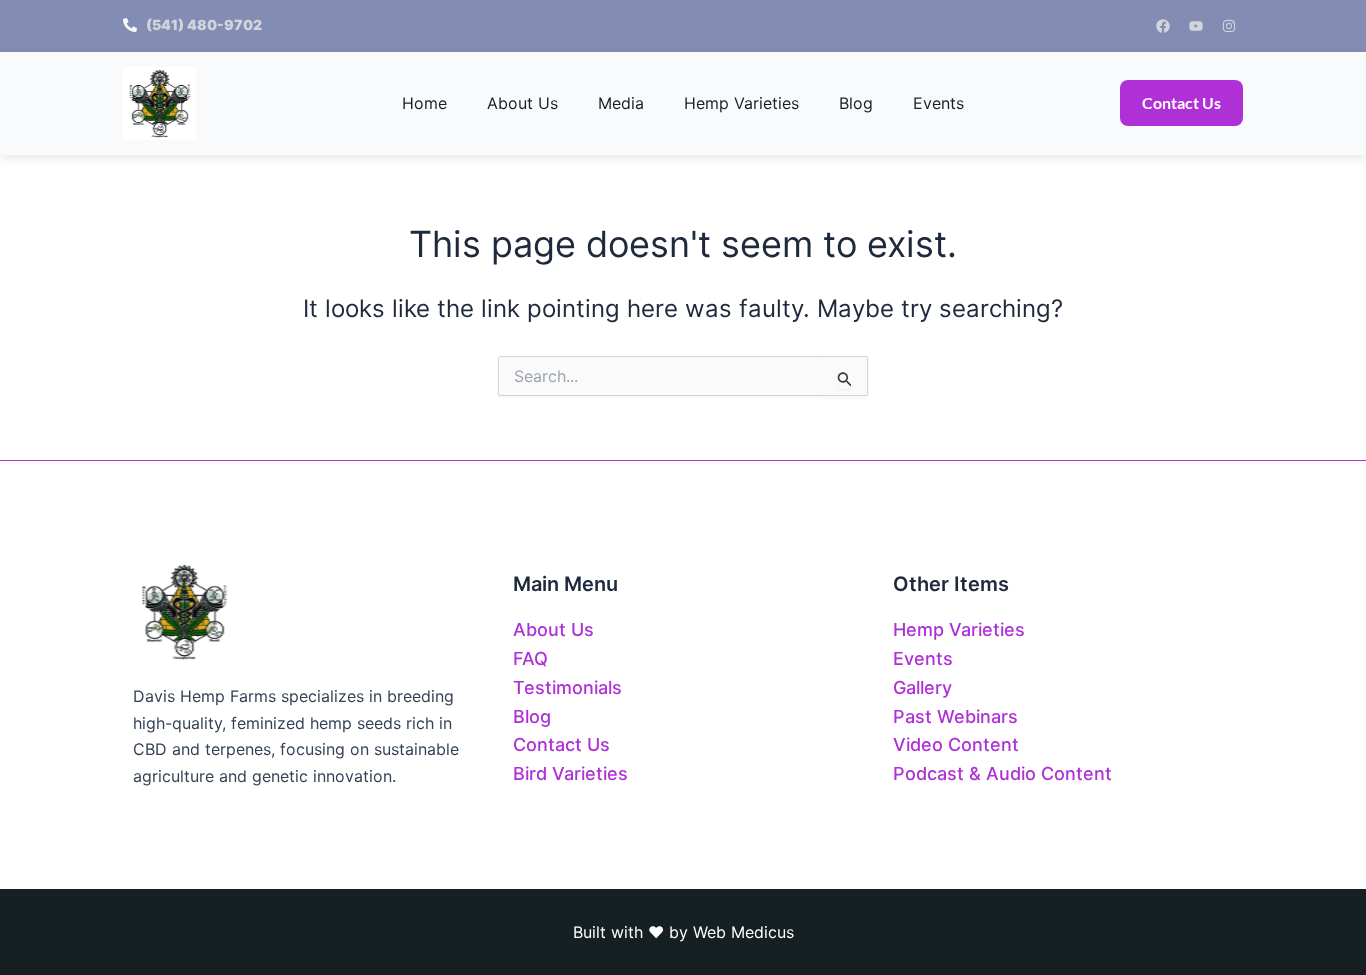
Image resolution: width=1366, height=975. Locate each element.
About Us (522, 103)
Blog (856, 103)
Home (424, 103)
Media (621, 103)
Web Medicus (743, 932)
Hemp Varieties (741, 103)
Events (938, 103)
